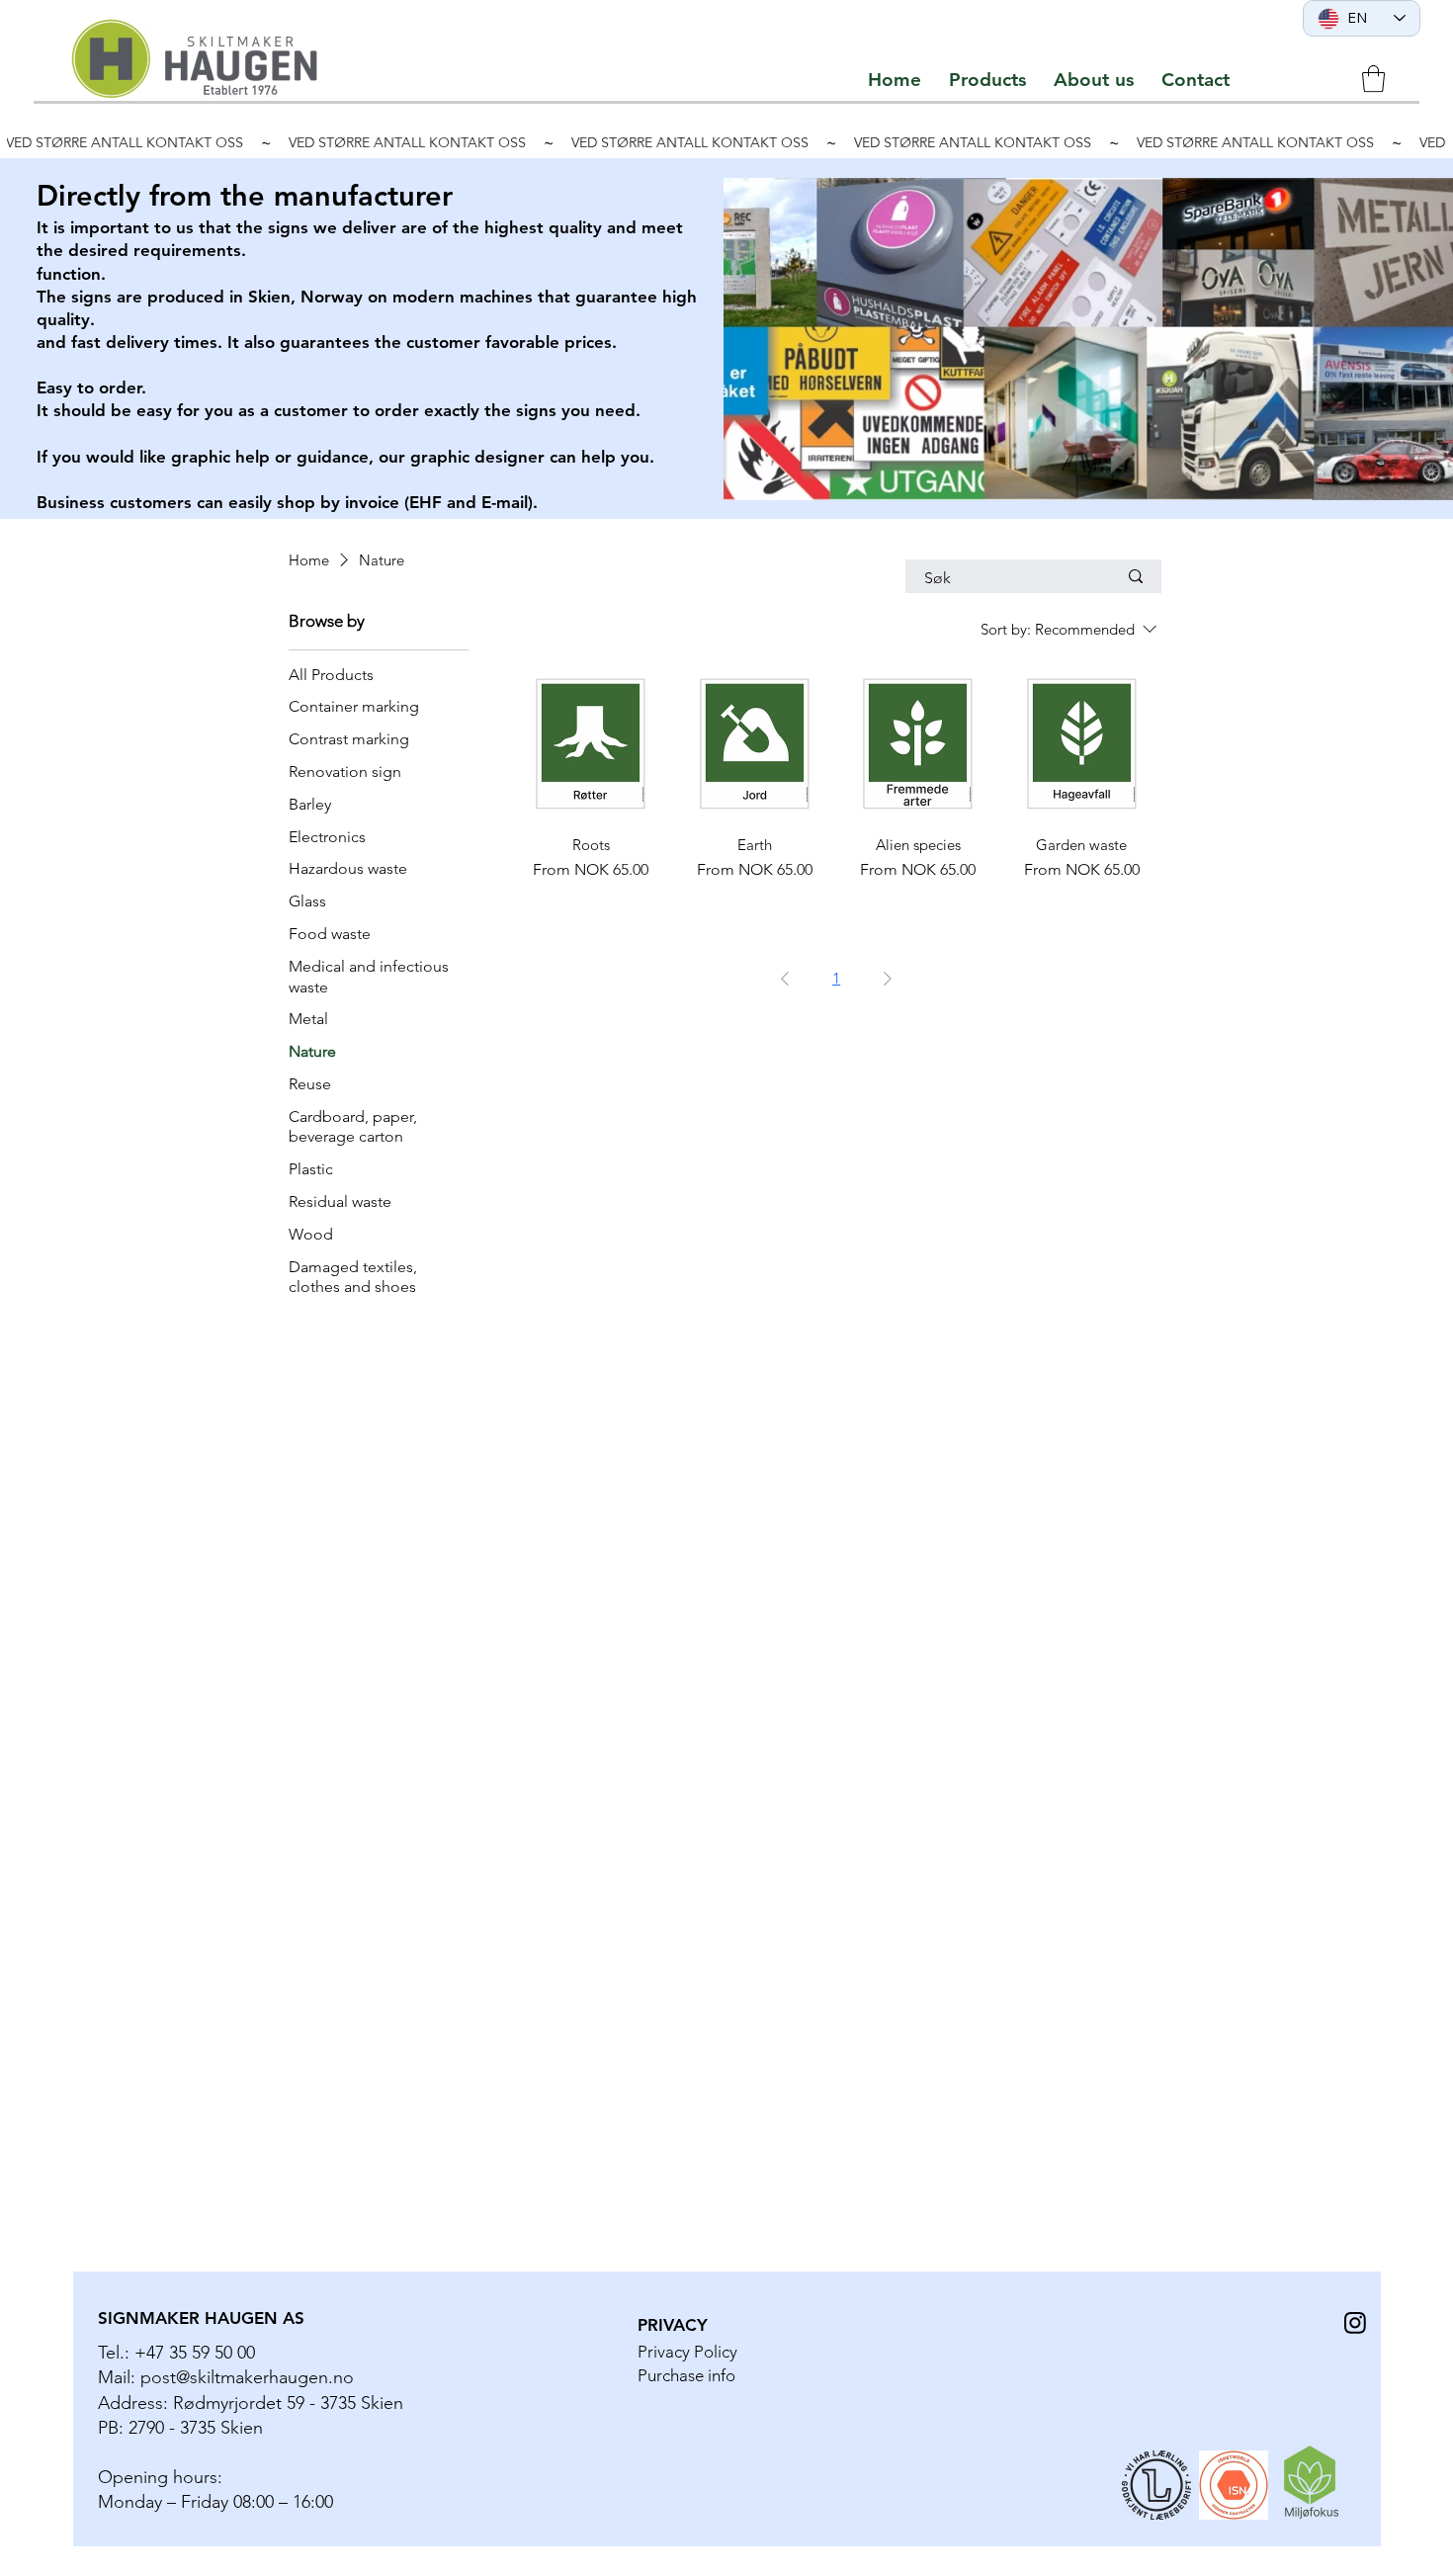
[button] (987, 80)
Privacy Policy (687, 2352)
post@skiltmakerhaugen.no (247, 2377)
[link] (1373, 79)
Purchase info (686, 2375)
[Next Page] (888, 979)
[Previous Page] (785, 979)
